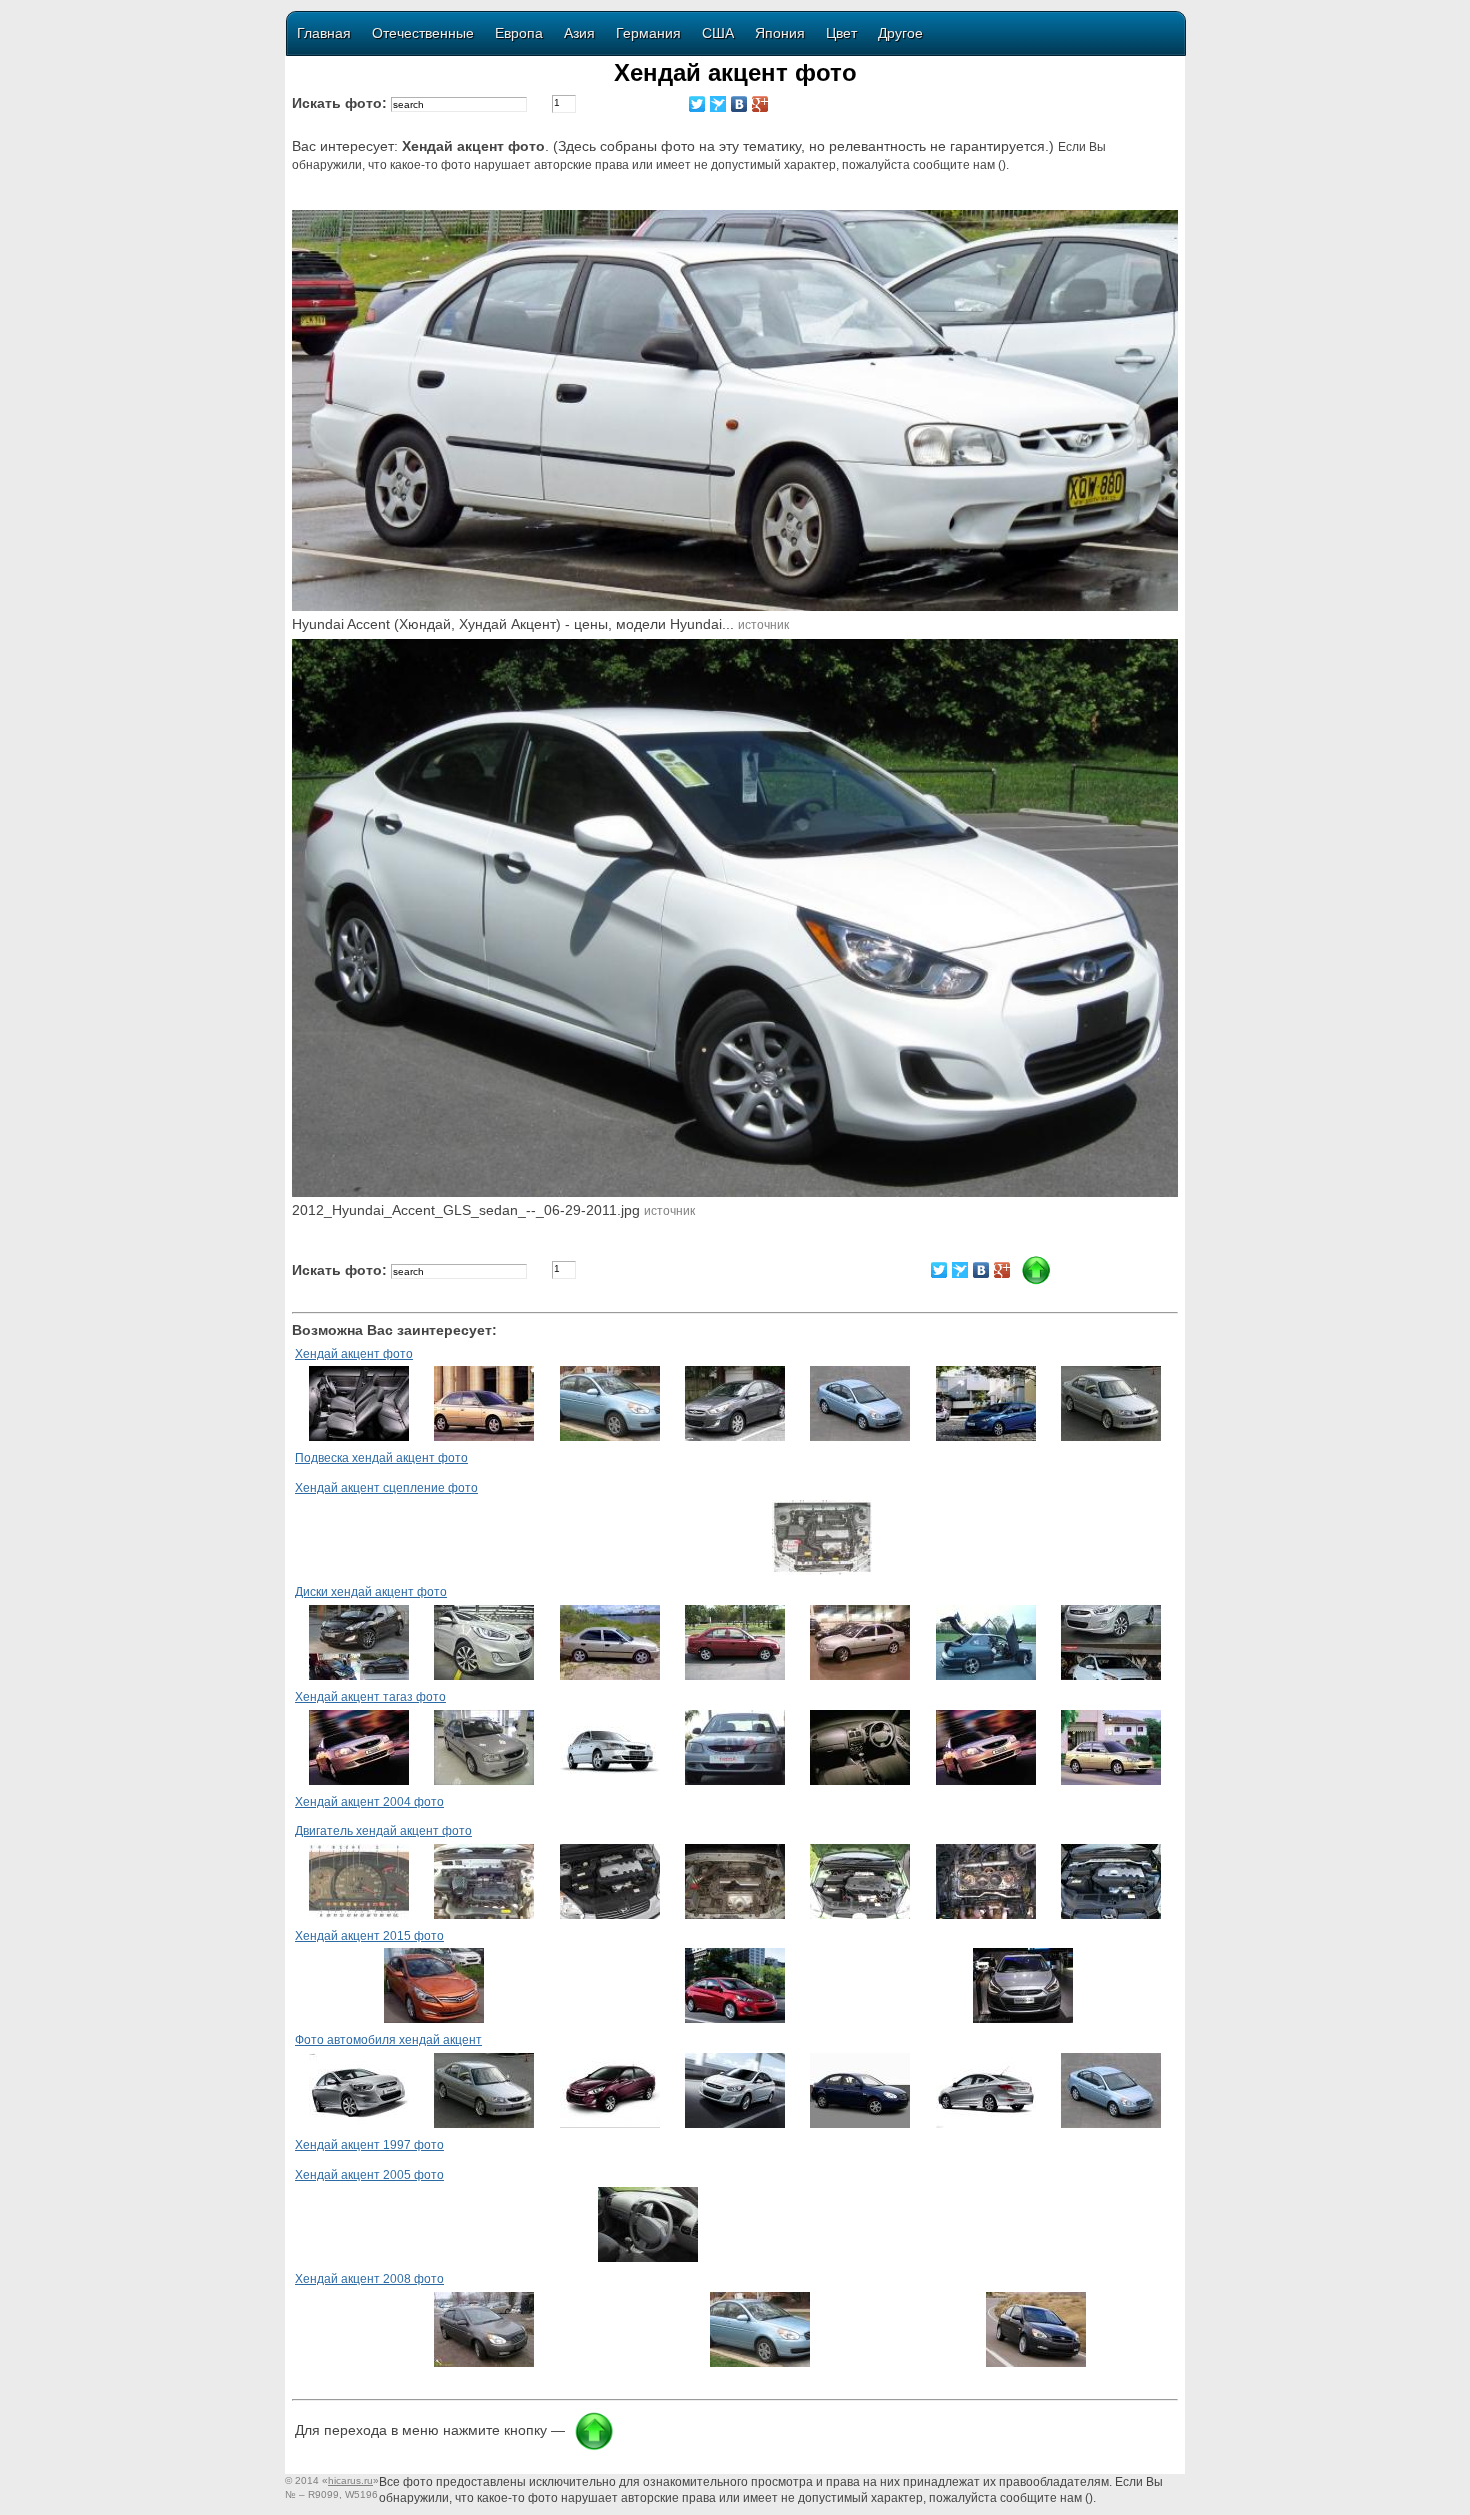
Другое (900, 33)
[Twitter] (697, 104)
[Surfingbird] (718, 104)
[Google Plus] (760, 104)
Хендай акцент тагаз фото (370, 1697)
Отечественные (423, 33)
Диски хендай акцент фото (371, 1592)
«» (350, 2480)
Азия (579, 33)
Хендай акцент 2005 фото (369, 2175)
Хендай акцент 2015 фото (369, 1936)
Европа (519, 33)
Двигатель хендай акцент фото (383, 1831)
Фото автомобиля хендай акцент (388, 2040)
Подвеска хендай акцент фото (381, 1458)
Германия (648, 33)
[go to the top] (594, 2447)
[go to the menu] (1036, 1281)
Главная (324, 33)
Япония (780, 33)
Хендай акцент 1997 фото (369, 2145)
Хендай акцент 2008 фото (369, 2279)
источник (763, 625)
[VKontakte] (739, 104)
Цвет (841, 33)
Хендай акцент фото (354, 1354)
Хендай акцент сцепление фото (386, 1488)
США (718, 33)
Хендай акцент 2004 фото (369, 1802)
